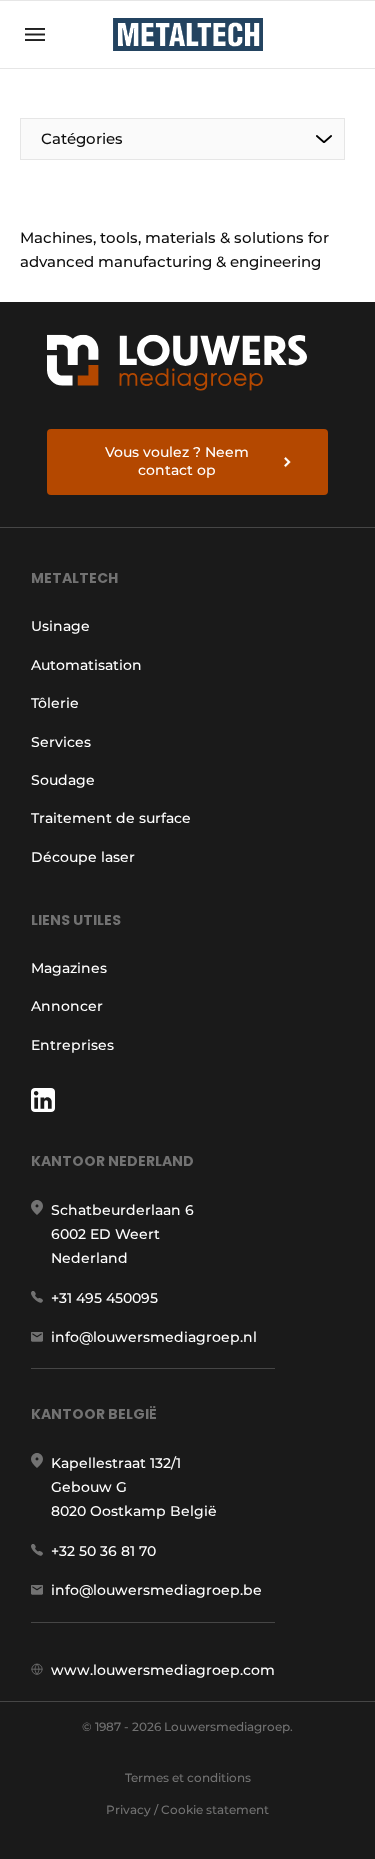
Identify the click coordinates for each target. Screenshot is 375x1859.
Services (61, 742)
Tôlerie (55, 703)
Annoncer (67, 1006)
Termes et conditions (188, 1777)
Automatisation (86, 665)
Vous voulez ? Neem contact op (177, 461)
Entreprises (72, 1045)
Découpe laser (83, 857)
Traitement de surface (111, 818)
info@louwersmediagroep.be (156, 1590)
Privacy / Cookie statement (187, 1809)
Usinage (60, 626)
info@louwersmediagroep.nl (154, 1337)
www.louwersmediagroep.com (163, 1670)
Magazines (69, 968)
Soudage (63, 780)
